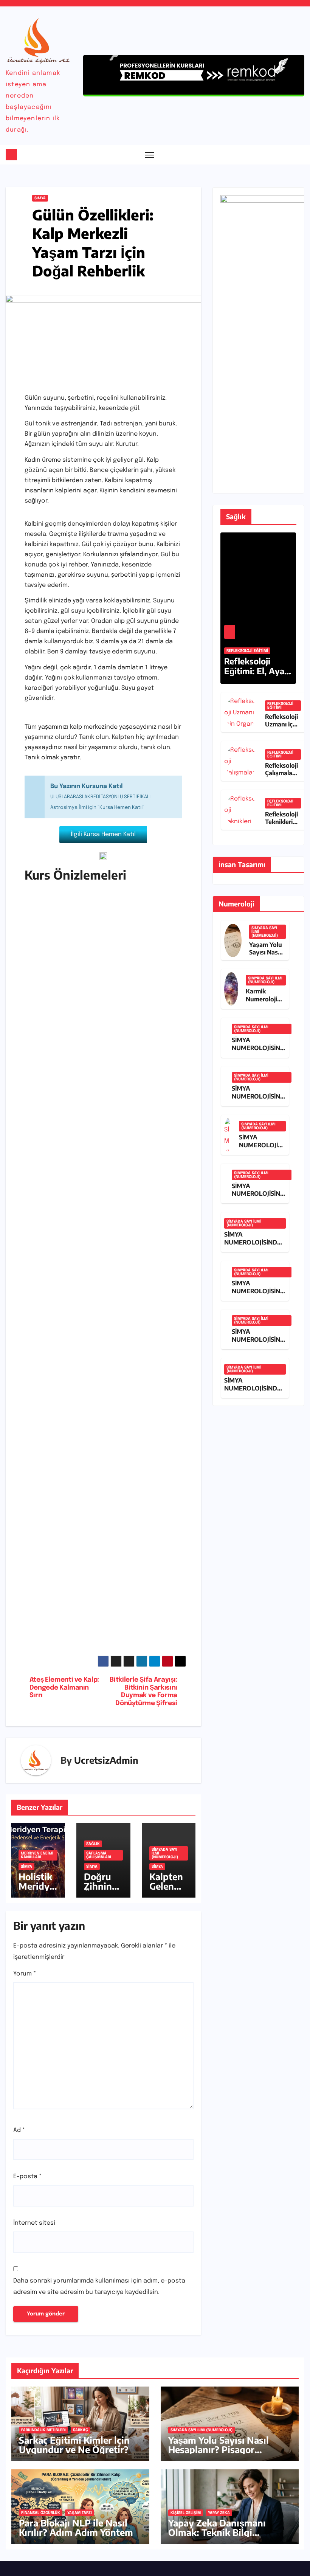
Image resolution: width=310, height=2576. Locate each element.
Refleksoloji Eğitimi (247, 651)
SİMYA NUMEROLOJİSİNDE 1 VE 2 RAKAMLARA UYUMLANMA (253, 1392)
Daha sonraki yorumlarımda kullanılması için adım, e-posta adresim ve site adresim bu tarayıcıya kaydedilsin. (99, 2287)
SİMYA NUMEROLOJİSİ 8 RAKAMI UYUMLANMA (261, 1149)
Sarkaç (81, 2430)
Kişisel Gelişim (186, 2513)
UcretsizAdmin (106, 1760)
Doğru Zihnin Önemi (98, 1886)
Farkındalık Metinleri (43, 2430)
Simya (40, 198)
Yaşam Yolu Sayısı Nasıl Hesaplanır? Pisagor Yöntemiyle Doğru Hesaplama (219, 2454)
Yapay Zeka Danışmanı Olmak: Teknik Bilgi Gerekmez (217, 2532)
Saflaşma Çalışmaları (99, 1855)
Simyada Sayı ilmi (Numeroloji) (165, 1853)
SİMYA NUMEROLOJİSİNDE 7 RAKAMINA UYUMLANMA (260, 1198)
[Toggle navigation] (150, 155)
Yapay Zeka (219, 2513)
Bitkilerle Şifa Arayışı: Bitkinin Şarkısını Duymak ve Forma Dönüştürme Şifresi (143, 1691)
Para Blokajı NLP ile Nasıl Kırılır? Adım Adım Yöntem (76, 2527)
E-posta (27, 2176)
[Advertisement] (103, 1303)
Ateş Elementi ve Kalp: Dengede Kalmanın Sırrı (64, 1688)
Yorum (25, 1974)
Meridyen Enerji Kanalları (37, 1855)
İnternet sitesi (34, 2223)
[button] (284, 155)
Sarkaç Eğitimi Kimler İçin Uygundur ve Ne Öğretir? (74, 2445)
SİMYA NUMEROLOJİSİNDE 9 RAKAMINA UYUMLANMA (260, 1100)
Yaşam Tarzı (80, 2513)
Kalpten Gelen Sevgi (166, 1886)
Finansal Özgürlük (41, 2513)
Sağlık (93, 1844)
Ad (19, 2130)
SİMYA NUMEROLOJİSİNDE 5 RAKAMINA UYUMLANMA (260, 1295)
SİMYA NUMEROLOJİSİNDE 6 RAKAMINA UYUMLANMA (253, 1246)
